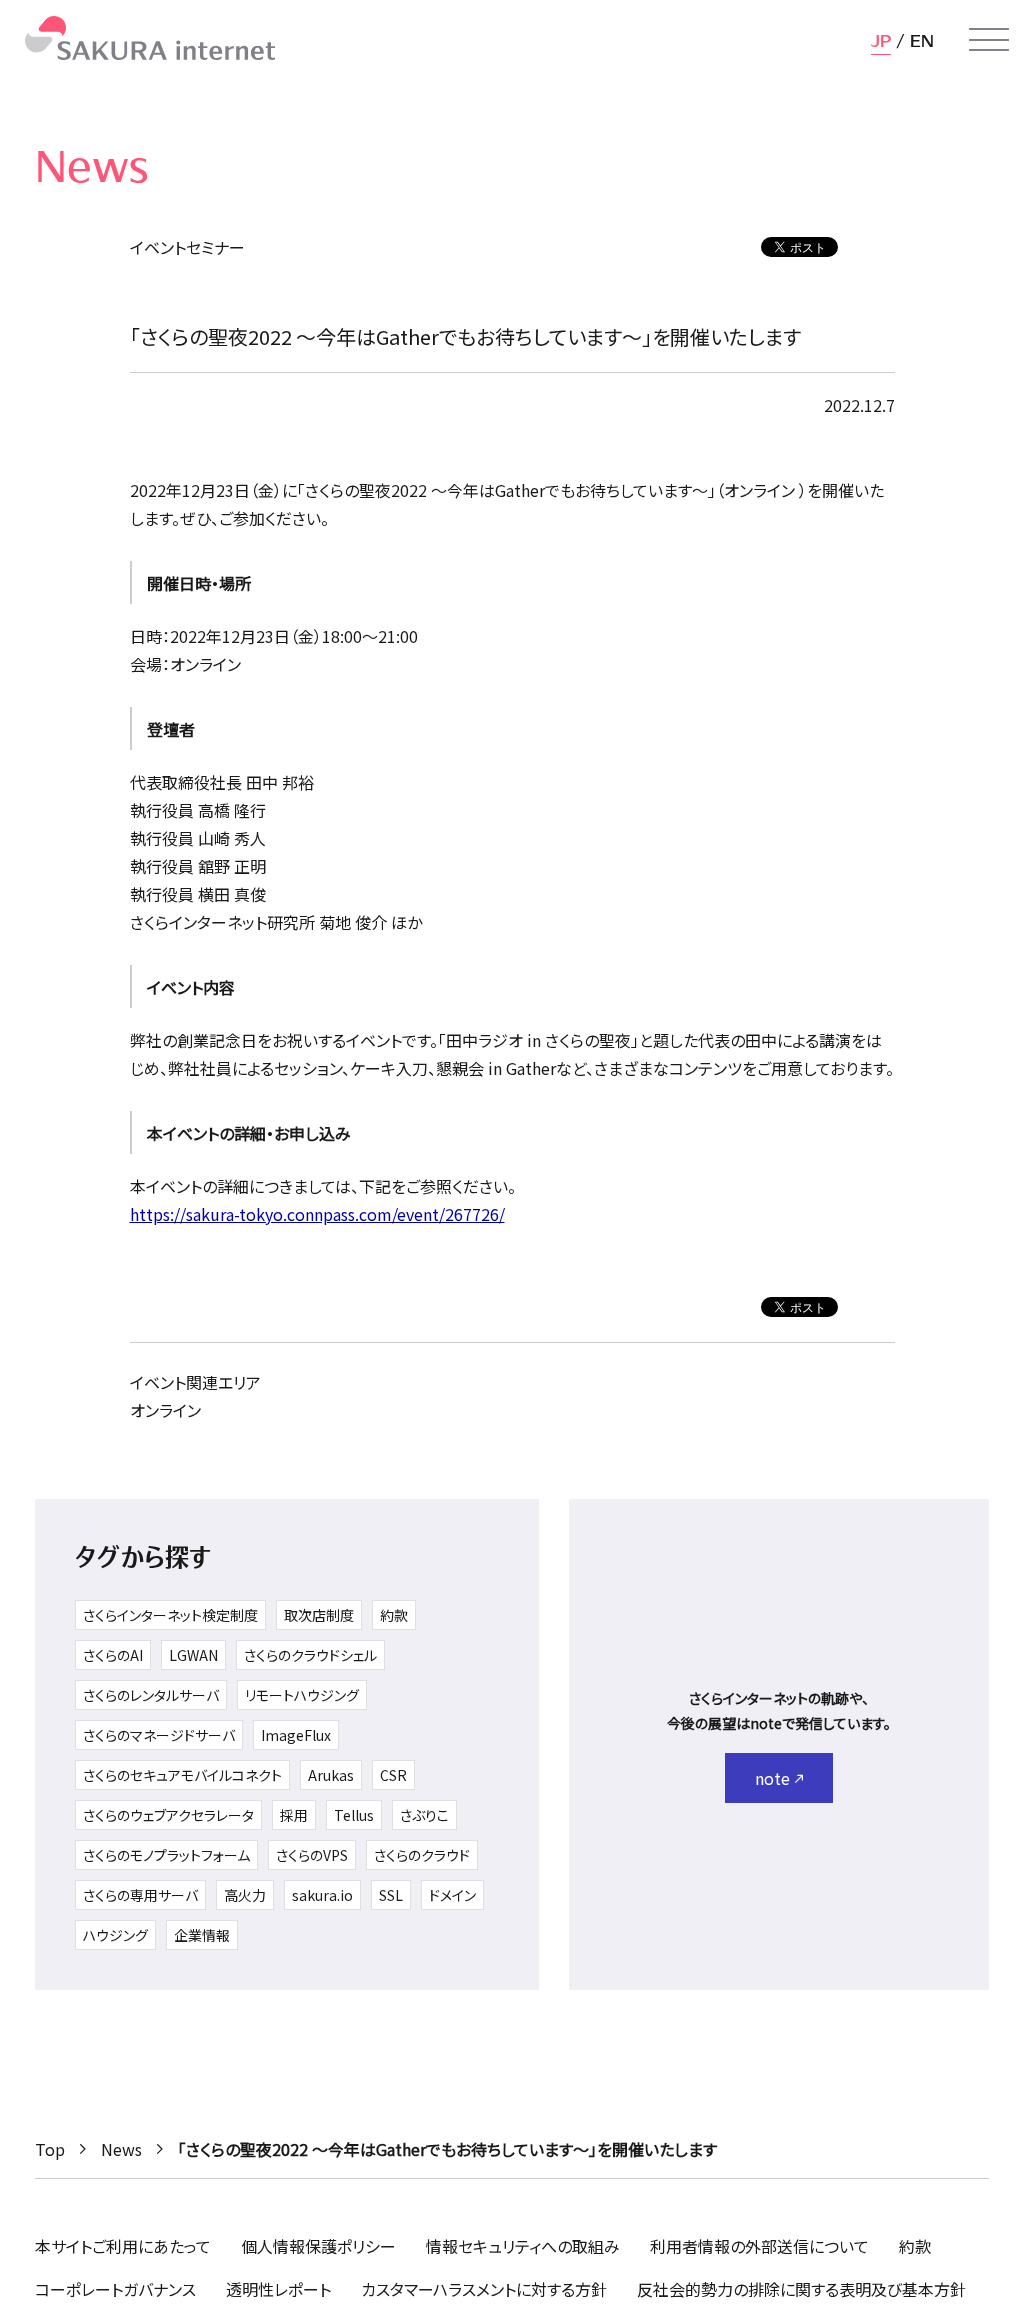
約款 (394, 1615)
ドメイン (452, 1895)
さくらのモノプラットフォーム (166, 1855)
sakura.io (322, 1895)
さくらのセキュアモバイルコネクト (182, 1775)
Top (50, 2149)
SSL (391, 1895)
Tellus (354, 1815)
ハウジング (115, 1935)
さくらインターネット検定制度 (170, 1615)
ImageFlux (296, 1735)
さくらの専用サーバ (140, 1895)
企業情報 (202, 1935)
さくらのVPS (312, 1855)
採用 (294, 1815)
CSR (393, 1775)
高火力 (245, 1895)
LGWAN (193, 1655)
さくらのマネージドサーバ (159, 1735)
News (121, 2149)
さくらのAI (113, 1655)
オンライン (165, 1410)
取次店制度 (319, 1615)
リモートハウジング (302, 1695)
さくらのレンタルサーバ (151, 1695)
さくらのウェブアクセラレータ (168, 1815)
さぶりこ (424, 1815)
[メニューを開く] (989, 40)
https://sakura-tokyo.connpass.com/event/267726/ (317, 1214)
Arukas (331, 1775)
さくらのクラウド (422, 1855)
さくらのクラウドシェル (310, 1655)
